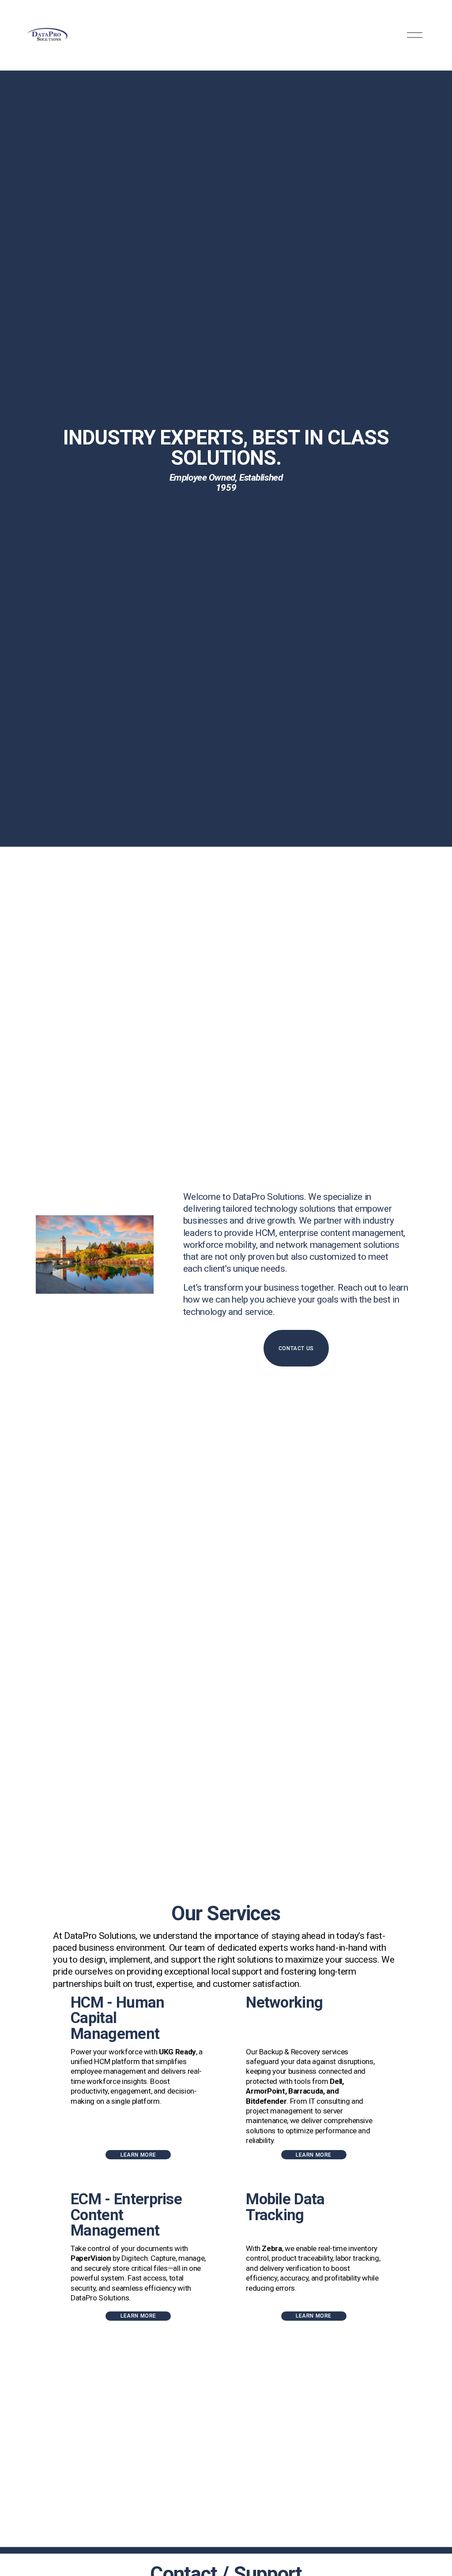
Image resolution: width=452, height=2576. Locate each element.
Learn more (138, 2155)
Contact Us (296, 1348)
